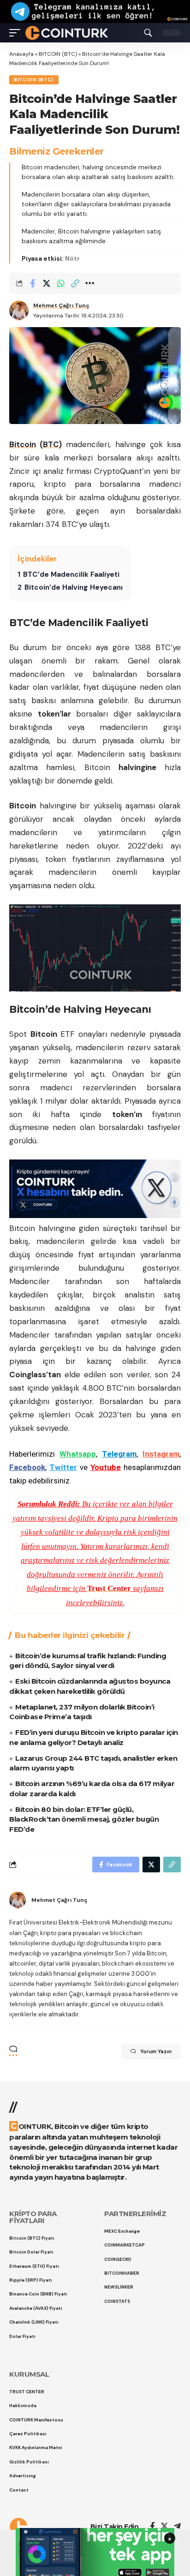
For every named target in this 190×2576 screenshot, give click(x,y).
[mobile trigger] (17, 33)
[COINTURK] (67, 33)
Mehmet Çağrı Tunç (61, 305)
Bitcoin (23, 444)
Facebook (27, 1467)
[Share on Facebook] (32, 283)
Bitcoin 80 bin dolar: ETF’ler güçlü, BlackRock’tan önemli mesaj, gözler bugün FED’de (84, 1820)
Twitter (63, 1467)
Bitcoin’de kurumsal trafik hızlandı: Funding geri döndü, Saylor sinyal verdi (88, 1661)
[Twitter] (164, 2527)
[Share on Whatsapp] (61, 283)
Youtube (106, 1467)
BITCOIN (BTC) (58, 54)
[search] (148, 33)
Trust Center (109, 1588)
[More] (89, 283)
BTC (51, 444)
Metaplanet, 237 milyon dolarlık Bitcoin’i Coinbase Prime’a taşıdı (82, 1712)
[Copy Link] (75, 283)
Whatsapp (78, 1454)
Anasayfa (21, 54)
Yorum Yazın (156, 2051)
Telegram (119, 1454)
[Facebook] (152, 2527)
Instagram (161, 1454)
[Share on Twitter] (47, 283)
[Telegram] (177, 2527)
